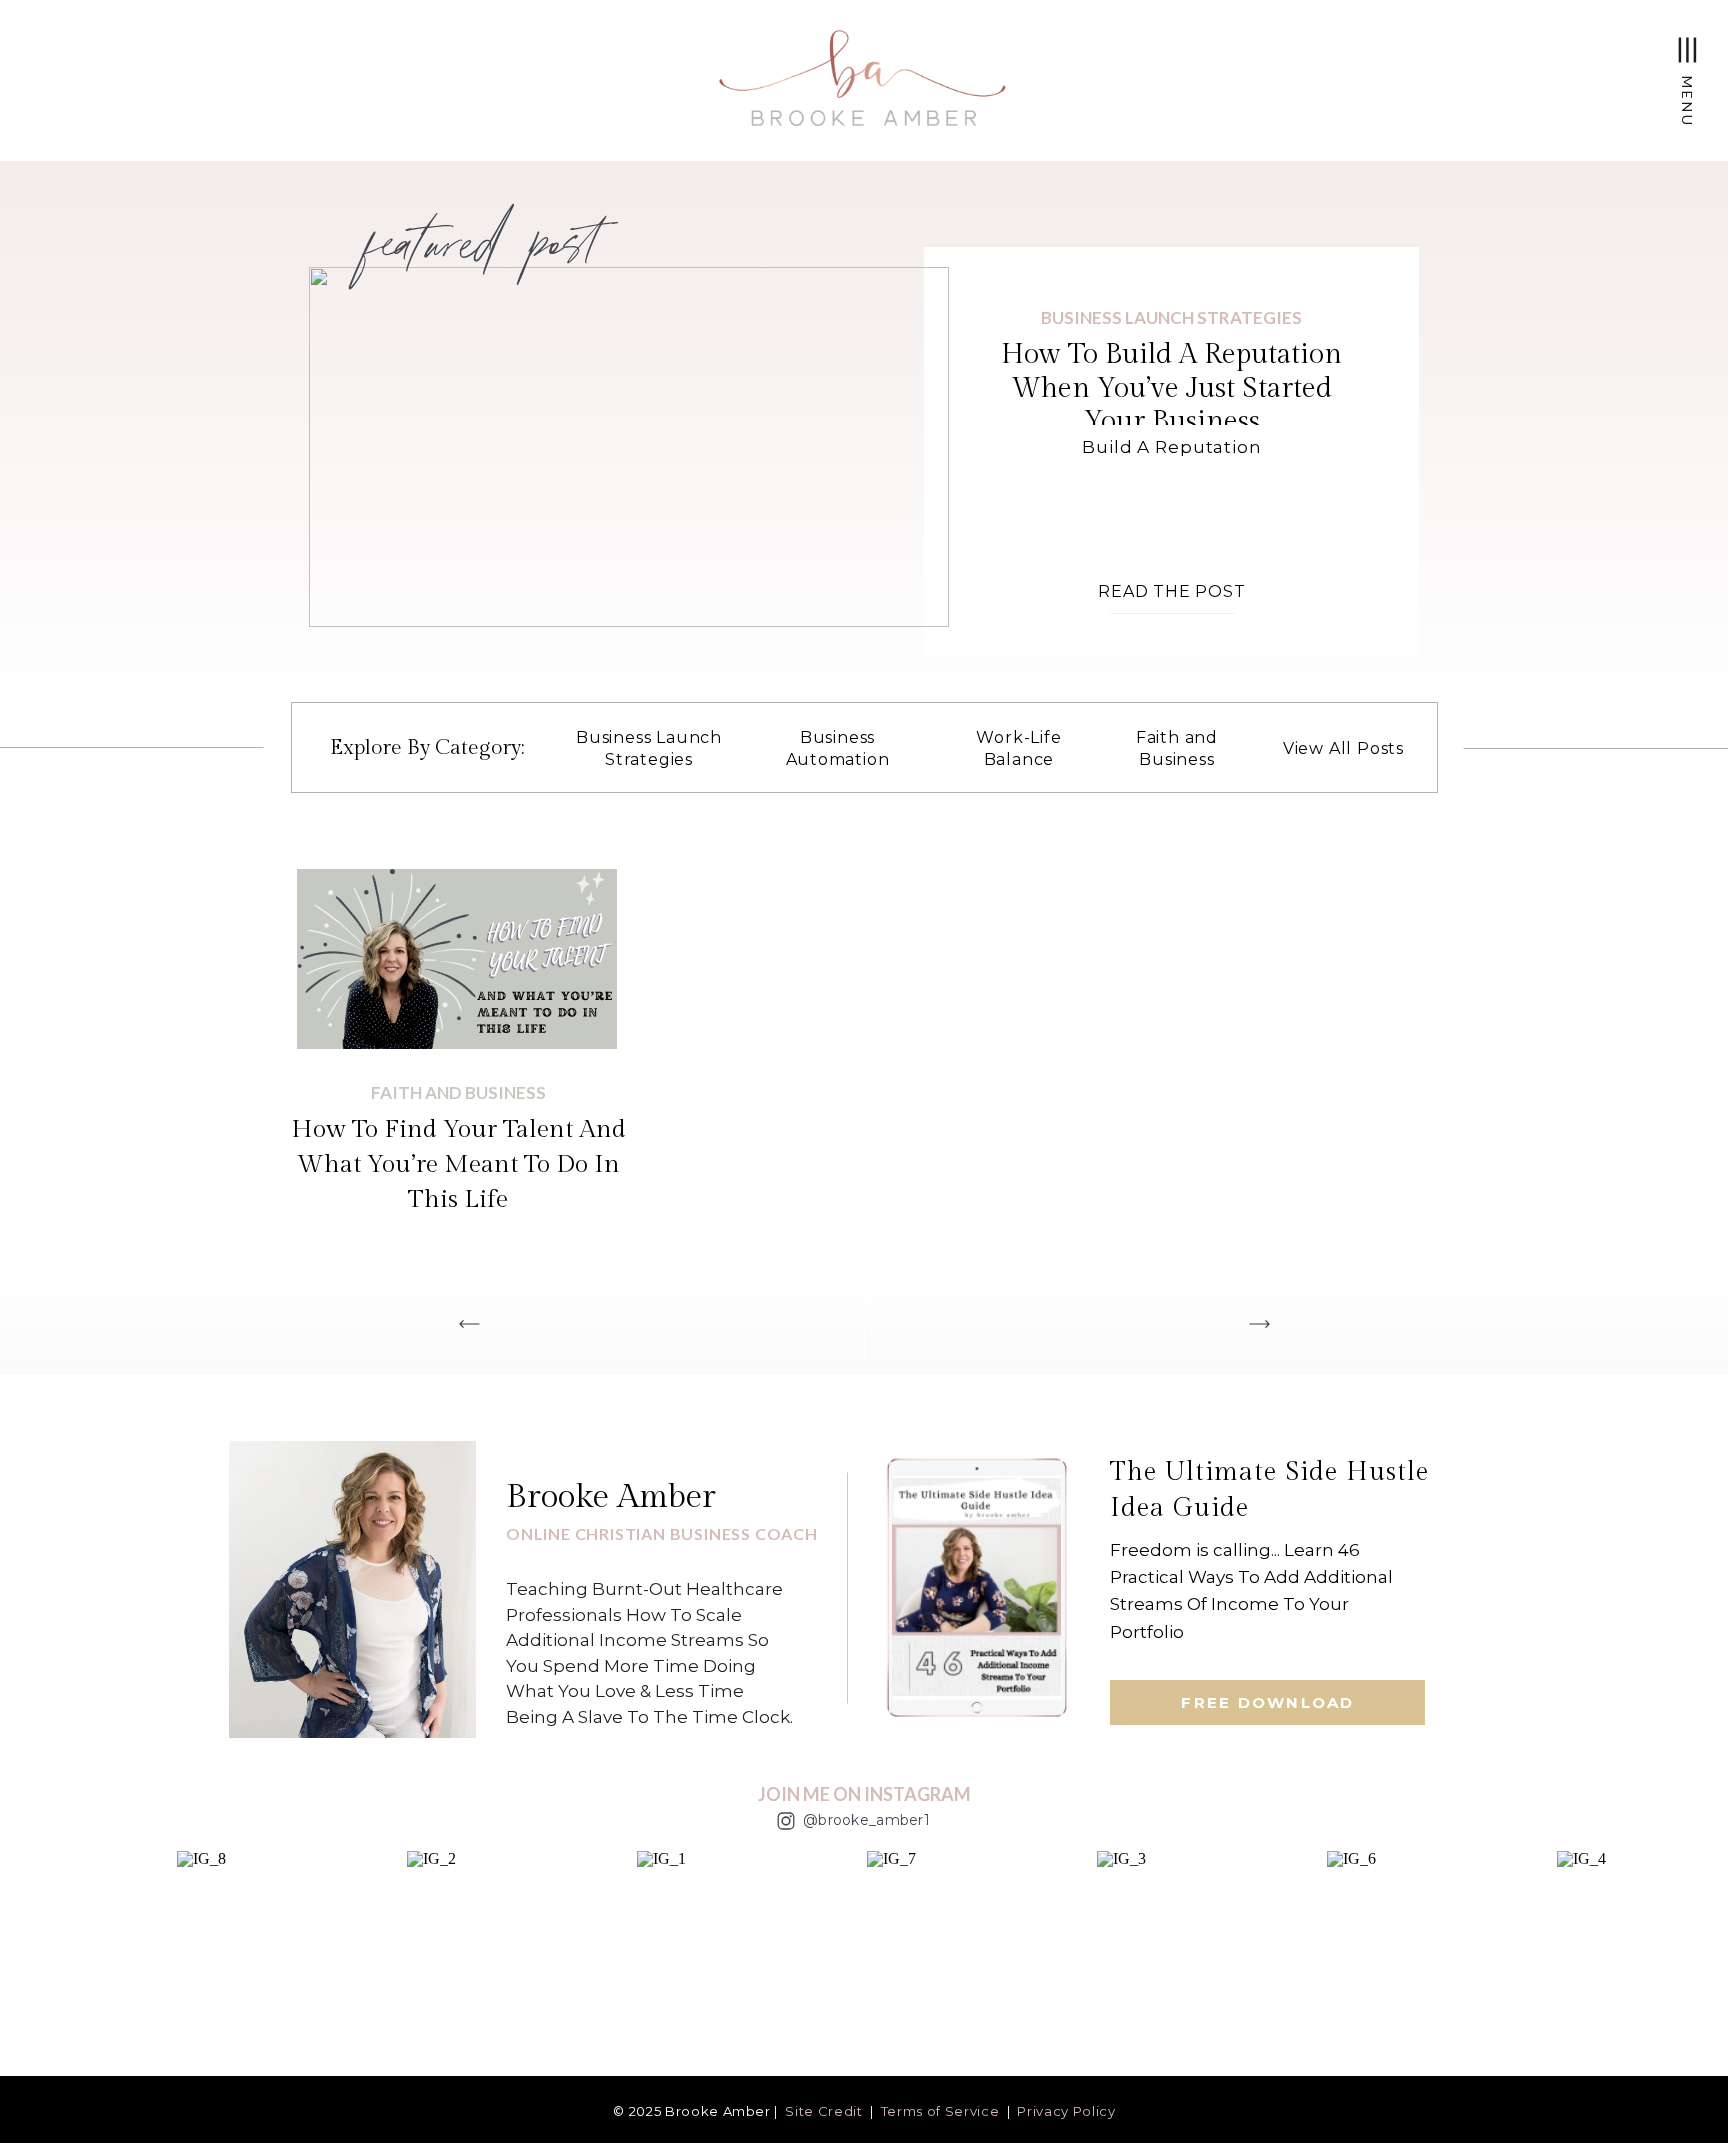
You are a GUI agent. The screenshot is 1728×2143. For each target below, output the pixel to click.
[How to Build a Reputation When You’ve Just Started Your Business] (629, 447)
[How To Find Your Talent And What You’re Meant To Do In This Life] (457, 959)
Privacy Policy (1066, 2111)
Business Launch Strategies (1171, 317)
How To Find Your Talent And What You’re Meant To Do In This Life (458, 1164)
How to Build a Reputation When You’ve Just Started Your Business (1171, 388)
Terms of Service (940, 2111)
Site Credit (823, 2111)
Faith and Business (458, 1092)
